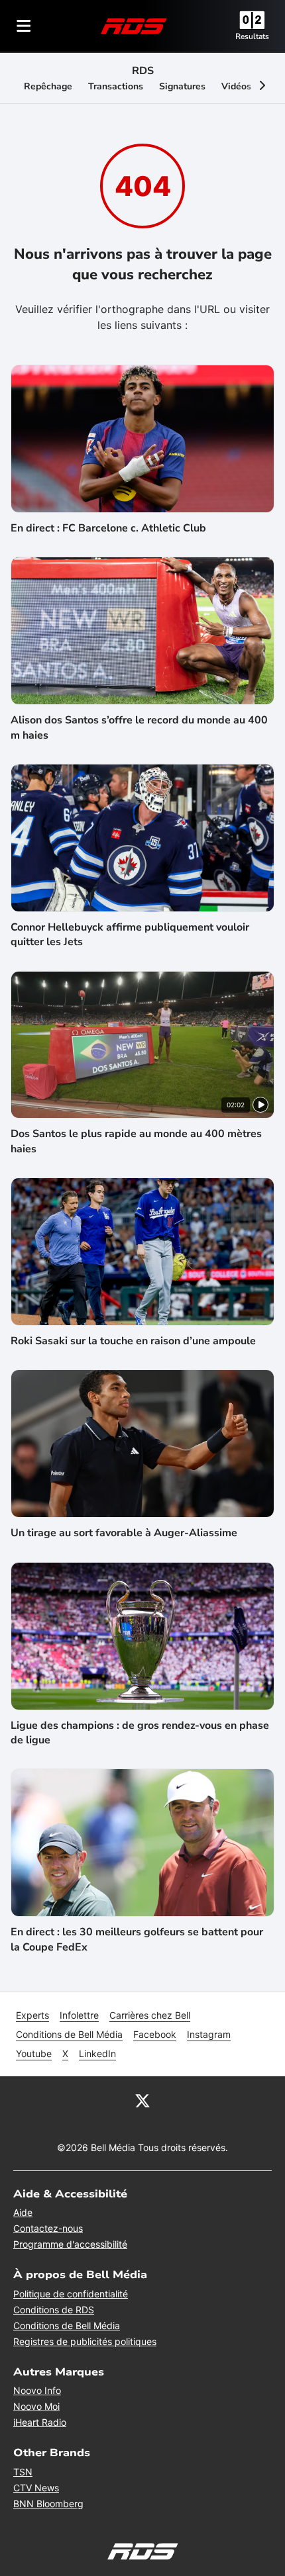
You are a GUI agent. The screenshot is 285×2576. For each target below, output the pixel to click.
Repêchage (48, 86)
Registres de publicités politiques (85, 2341)
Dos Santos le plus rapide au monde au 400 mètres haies (136, 1141)
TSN (23, 2472)
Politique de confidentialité (71, 2294)
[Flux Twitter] (142, 2100)
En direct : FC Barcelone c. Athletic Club (108, 528)
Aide (23, 2212)
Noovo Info (37, 2390)
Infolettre (79, 2015)
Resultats (252, 36)
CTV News (36, 2488)
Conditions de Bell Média (69, 2034)
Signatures (182, 86)
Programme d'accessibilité (70, 2244)
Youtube (34, 2053)
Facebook (155, 2034)
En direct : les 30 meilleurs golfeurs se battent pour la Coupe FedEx (137, 1939)
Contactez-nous (48, 2228)
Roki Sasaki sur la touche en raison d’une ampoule (133, 1341)
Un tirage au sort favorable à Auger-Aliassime (124, 1533)
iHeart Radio (40, 2422)
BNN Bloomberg (48, 2504)
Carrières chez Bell (150, 2015)
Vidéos (236, 86)
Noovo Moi (36, 2406)
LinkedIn (97, 2053)
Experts (32, 2015)
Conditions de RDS (54, 2310)
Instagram (209, 2034)
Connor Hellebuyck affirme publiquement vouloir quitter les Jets (130, 935)
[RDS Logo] (134, 25)
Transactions (116, 86)
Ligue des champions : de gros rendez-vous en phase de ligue (140, 1733)
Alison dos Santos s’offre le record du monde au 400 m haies (139, 727)
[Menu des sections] (24, 26)
